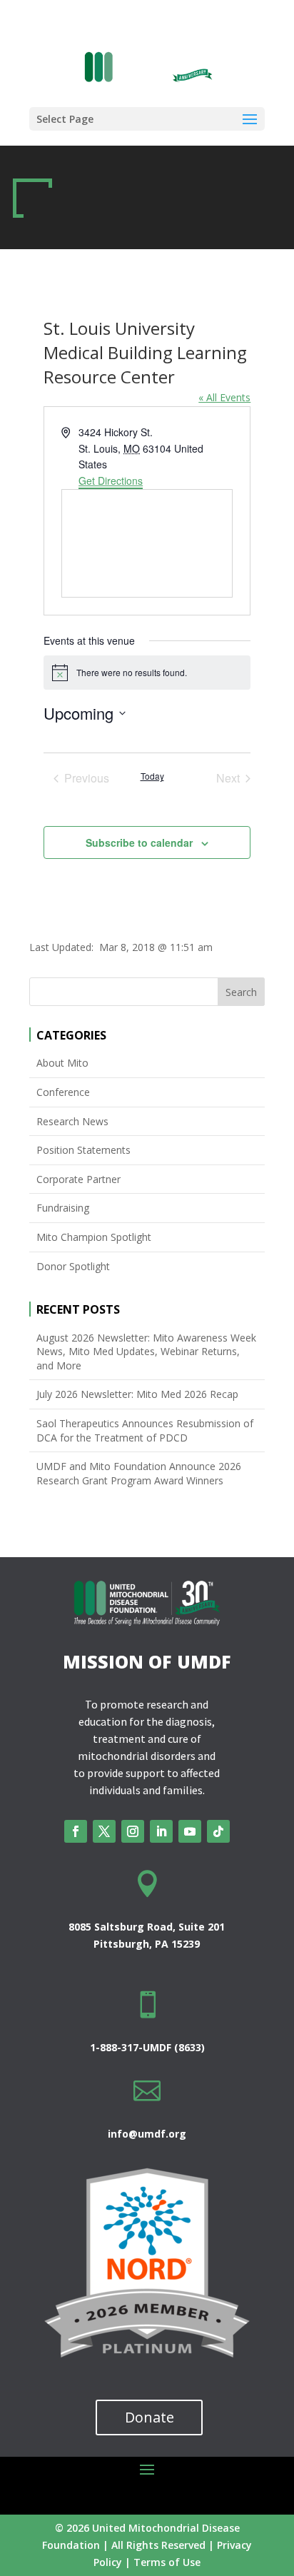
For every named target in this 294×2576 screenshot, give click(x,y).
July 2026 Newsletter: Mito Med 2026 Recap (137, 1394)
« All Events (224, 397)
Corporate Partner (78, 1179)
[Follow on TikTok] (218, 1831)
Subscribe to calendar (139, 842)
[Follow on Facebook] (76, 1831)
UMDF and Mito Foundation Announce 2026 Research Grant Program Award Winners (139, 1473)
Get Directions (111, 481)
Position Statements (83, 1150)
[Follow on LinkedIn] (161, 1831)
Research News (72, 1121)
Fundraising (63, 1208)
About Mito (62, 1063)
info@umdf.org (147, 2134)
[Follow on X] (104, 1831)
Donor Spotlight (73, 1266)
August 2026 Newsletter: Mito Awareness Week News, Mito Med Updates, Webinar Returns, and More (146, 1352)
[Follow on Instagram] (133, 1831)
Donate (149, 2417)
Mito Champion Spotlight (94, 1237)
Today (152, 776)
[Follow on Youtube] (190, 1831)
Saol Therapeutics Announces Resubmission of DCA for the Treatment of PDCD (145, 1430)
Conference (63, 1092)
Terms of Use (167, 2562)
